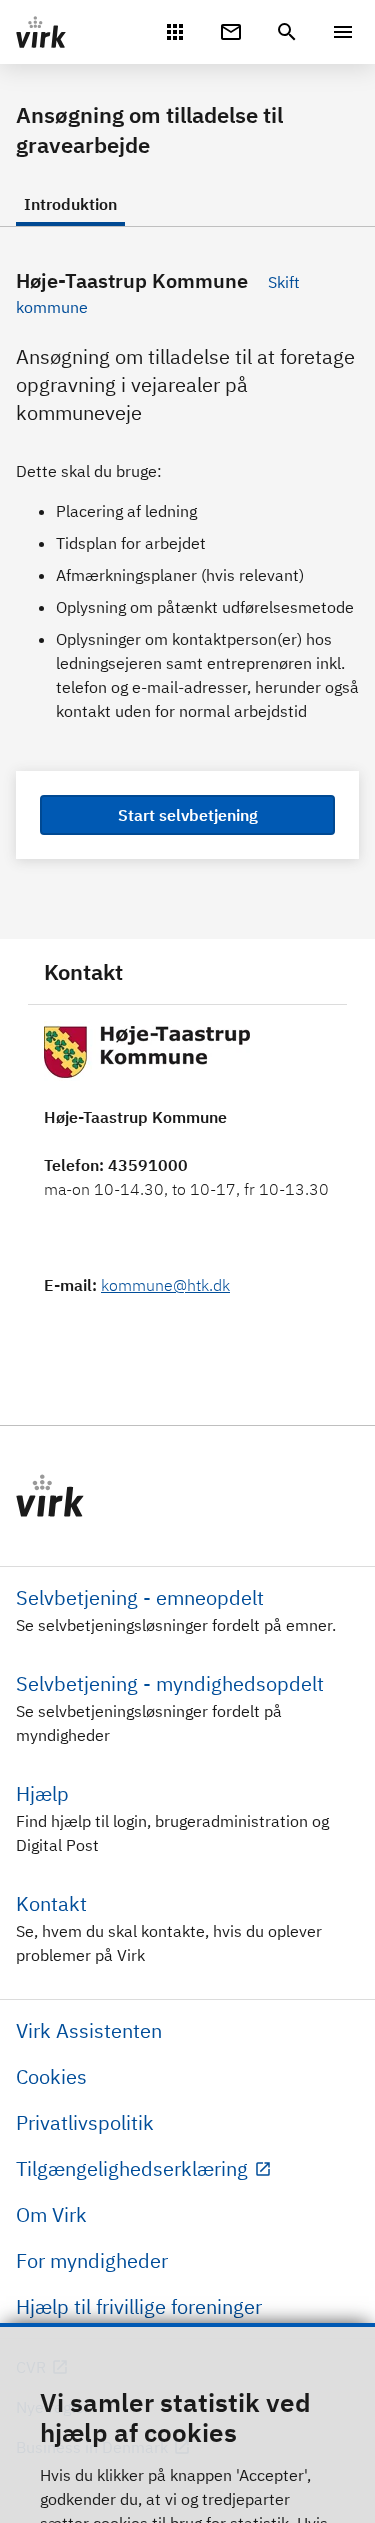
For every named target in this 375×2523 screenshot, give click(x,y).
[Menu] (343, 32)
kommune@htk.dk (165, 1285)
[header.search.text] (287, 30)
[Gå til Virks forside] (187, 1496)
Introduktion (70, 204)
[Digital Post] (231, 30)
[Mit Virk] (175, 30)
